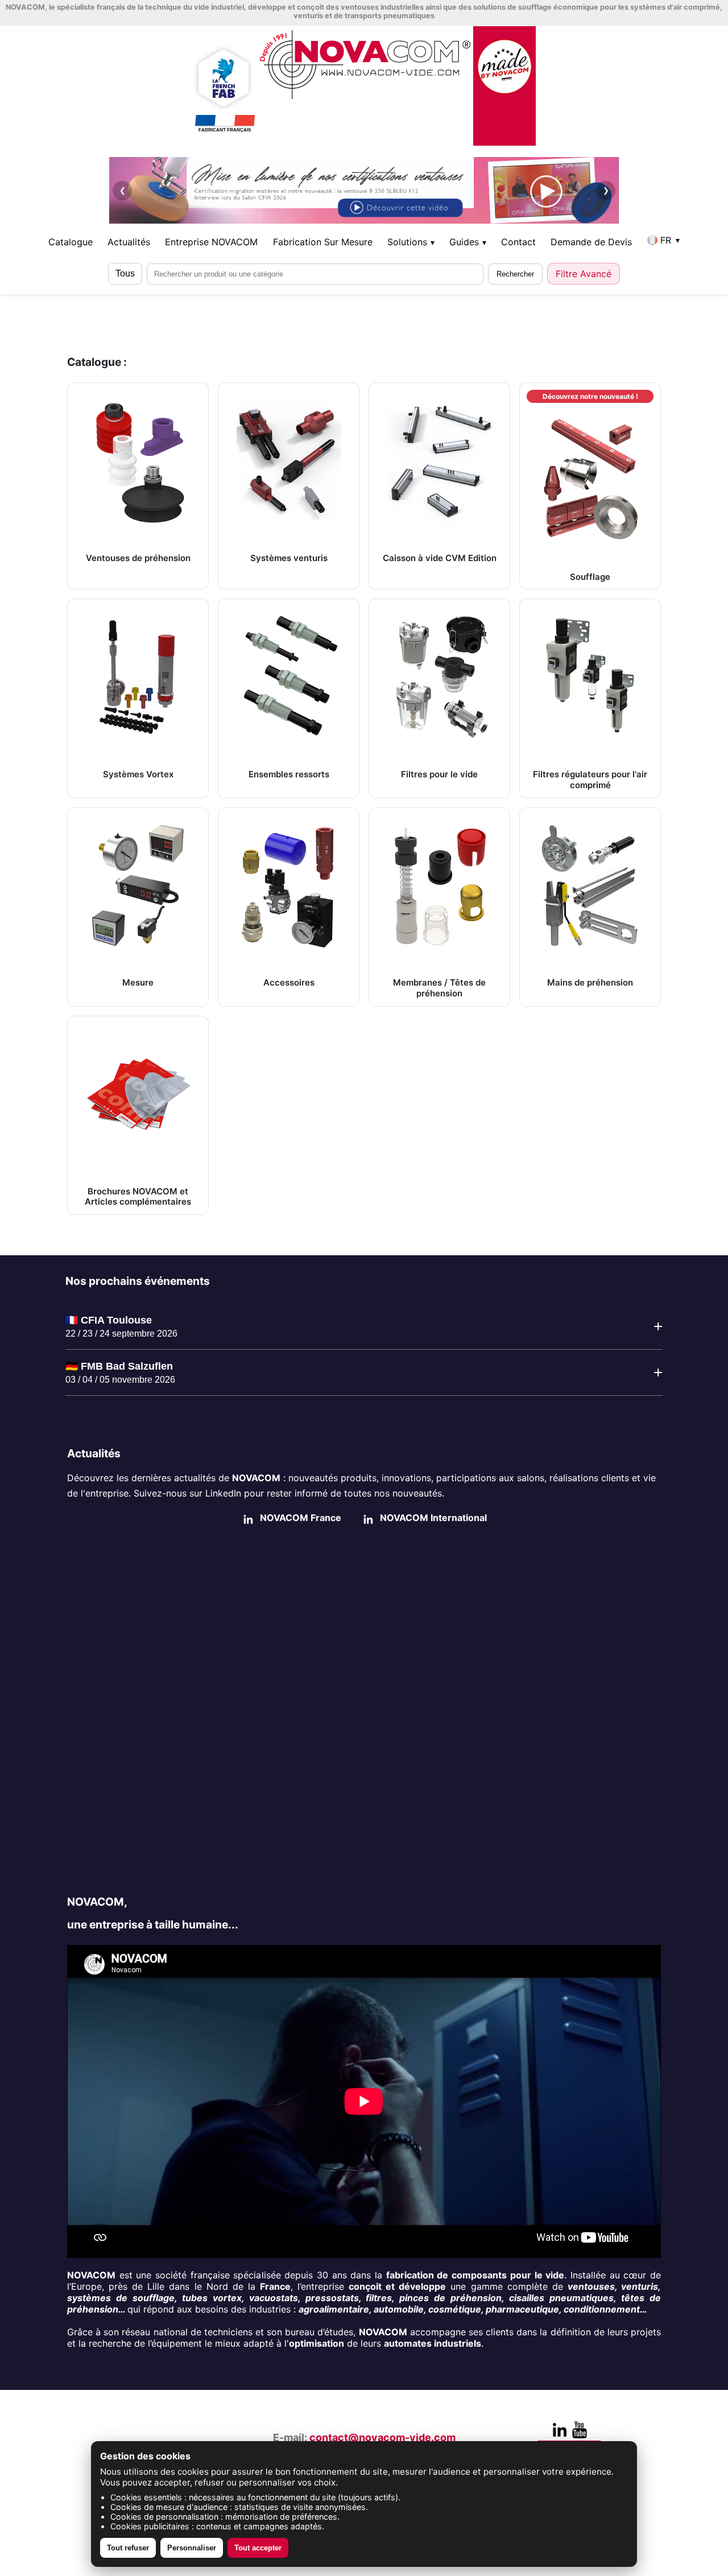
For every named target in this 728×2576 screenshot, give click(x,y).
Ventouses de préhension (138, 558)
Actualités (129, 242)
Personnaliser (192, 2548)
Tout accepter (258, 2548)
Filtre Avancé (584, 274)
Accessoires (289, 982)
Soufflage (590, 487)
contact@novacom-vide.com (382, 2437)
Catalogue (71, 242)
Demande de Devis (591, 242)
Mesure (138, 982)
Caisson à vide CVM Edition (440, 558)
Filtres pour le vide (439, 774)
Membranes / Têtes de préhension (439, 988)
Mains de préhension (590, 982)
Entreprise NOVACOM (211, 242)
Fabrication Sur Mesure (323, 242)
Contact (518, 242)
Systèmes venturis (289, 558)
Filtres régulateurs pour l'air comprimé (590, 780)
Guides (468, 242)
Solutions (411, 242)
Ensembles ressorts (289, 774)
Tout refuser (128, 2548)
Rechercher (515, 274)
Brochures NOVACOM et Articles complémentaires (138, 1197)
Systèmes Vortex (138, 774)
